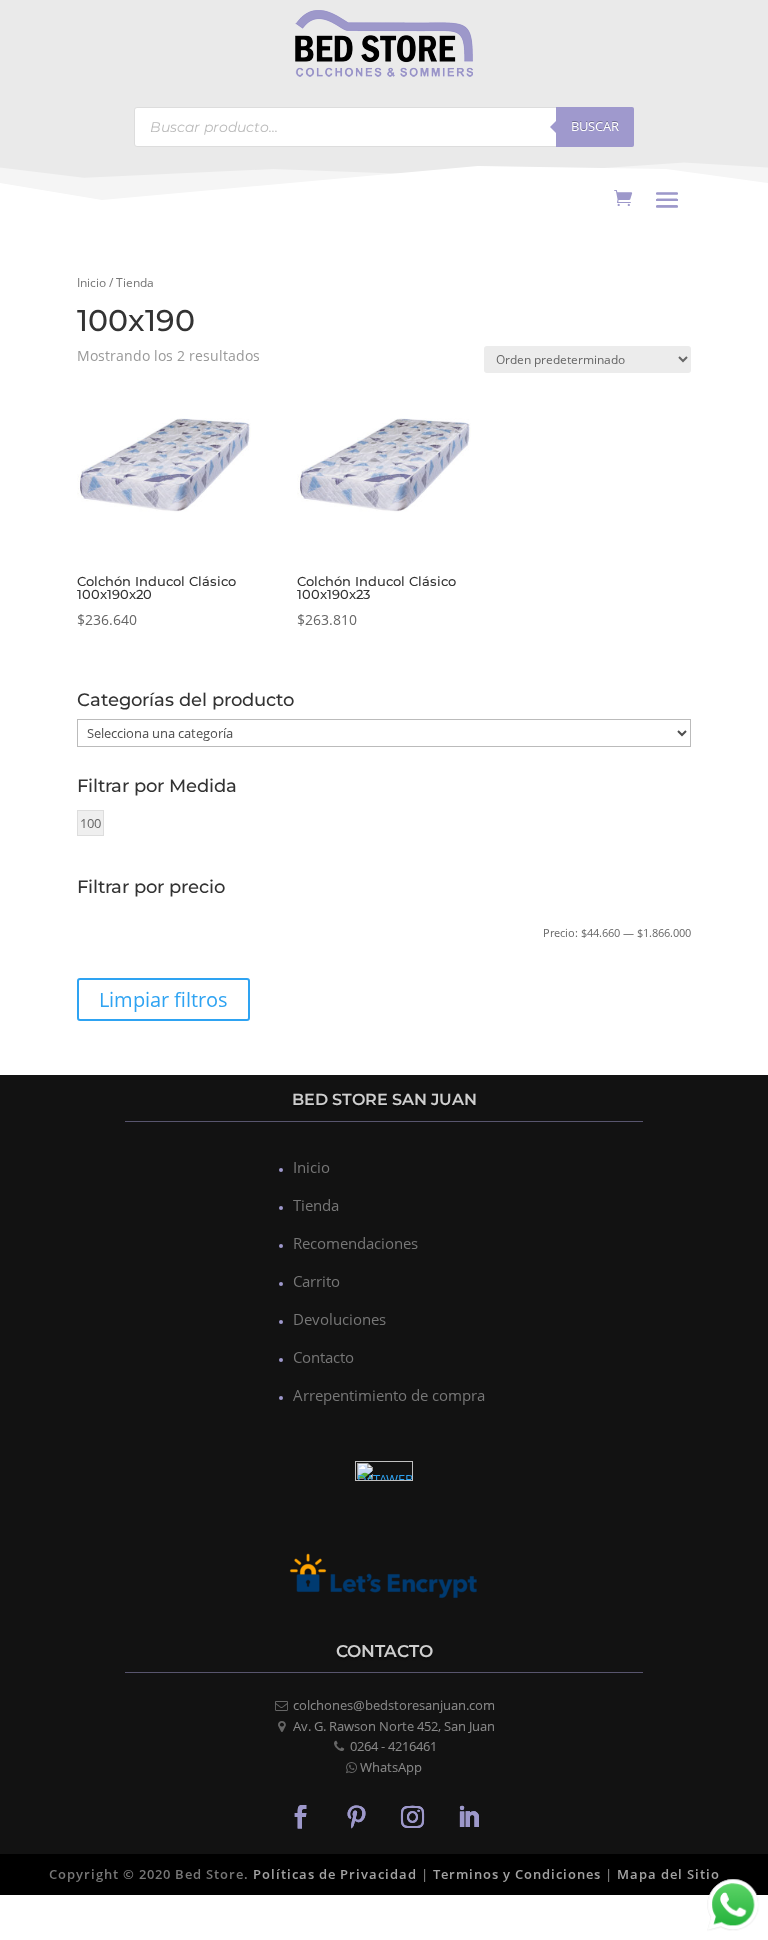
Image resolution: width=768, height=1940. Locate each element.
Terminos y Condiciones (517, 1874)
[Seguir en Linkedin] (468, 1816)
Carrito (316, 1281)
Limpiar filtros (163, 999)
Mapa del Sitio (668, 1874)
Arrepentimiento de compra (389, 1395)
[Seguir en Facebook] (300, 1816)
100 (90, 823)
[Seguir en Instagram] (412, 1816)
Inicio (91, 282)
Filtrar (123, 936)
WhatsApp (391, 1767)
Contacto (323, 1357)
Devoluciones (339, 1319)
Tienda (316, 1205)
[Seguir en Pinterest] (356, 1816)
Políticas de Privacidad (335, 1874)
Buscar (595, 126)
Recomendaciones (355, 1243)
